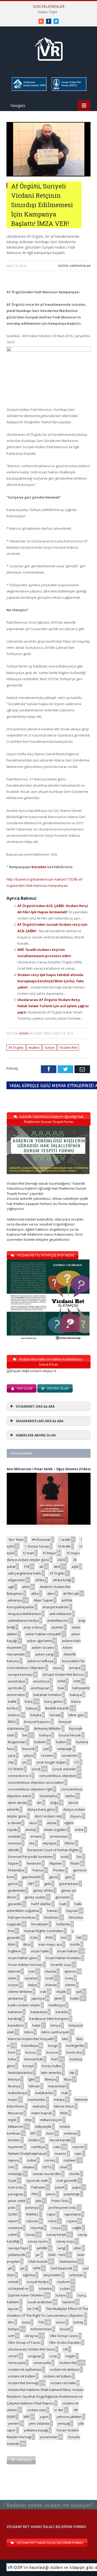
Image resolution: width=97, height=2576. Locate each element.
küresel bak (34, 2059)
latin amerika (51, 2073)
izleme (70, 1985)
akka (35, 1593)
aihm (26, 1587)
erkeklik (14, 1836)
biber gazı (76, 1715)
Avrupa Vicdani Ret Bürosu (64, 1674)
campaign (65, 1749)
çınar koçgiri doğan (51, 1762)
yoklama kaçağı (36, 2430)
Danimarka (48, 1796)
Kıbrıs (29, 2032)
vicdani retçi (36, 2410)
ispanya (31, 1978)
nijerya (13, 2160)
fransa (38, 1870)
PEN (35, 2194)
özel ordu (16, 2187)
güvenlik (15, 1904)
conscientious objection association (36, 1782)
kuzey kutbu (52, 2066)
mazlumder (37, 2100)
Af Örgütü (16, 1047)
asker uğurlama (39, 1641)
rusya (56, 2228)
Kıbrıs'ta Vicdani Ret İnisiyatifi (31, 2039)
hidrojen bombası (22, 1917)
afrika (40, 1580)
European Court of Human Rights (53, 1850)
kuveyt (28, 2066)
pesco (51, 2194)
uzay (53, 2356)
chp (11, 1762)
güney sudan (35, 1897)
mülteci (34, 1047)
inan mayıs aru (50, 1944)
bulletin (40, 1742)
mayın (13, 2100)
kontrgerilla (75, 2046)
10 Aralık (64, 1546)
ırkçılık (61, 1992)
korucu (31, 2052)
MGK (64, 2113)
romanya (15, 2228)
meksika (39, 2106)
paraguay (16, 2194)
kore (12, 2052)
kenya (56, 2025)
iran (32, 1971)
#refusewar (41, 1539)
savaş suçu (65, 2241)
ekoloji (31, 1830)
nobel (32, 2160)
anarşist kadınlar (56, 1607)
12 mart (28, 1553)
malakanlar (44, 2093)
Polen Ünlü (60, 2201)
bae (61, 1688)
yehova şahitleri (69, 2417)
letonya (14, 2079)
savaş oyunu (38, 2241)
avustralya (16, 1681)
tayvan (13, 2309)
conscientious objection (58, 1776)
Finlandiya (16, 1870)
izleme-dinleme (20, 1992)
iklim (12, 1944)
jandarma (16, 1998)
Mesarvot (16, 2113)
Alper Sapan (43, 1600)
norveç (50, 2160)
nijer (78, 2154)
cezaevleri (70, 1755)
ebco (33, 1823)
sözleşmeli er (18, 2288)
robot (52, 2221)
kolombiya (30, 2046)
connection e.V (20, 1776)
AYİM (61, 1681)
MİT (33, 2133)
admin (24, 1033)
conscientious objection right (30, 1789)
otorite (74, 2174)
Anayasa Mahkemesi (25, 1614)
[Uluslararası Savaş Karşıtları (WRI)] (29, 90)
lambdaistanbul (20, 2073)
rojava (72, 2221)
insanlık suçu (61, 1965)
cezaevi (47, 1755)
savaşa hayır (18, 2248)
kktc (65, 2039)
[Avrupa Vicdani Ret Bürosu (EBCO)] (69, 90)
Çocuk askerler (64, 1769)
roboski (32, 2221)
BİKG (12, 1722)
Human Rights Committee (44, 1931)
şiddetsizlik (17, 2255)
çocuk (36, 1769)
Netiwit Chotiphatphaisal (27, 2154)
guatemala (16, 1890)
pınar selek (17, 2201)
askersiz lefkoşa (40, 1661)
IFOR (49, 1938)
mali (65, 2093)
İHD (79, 1938)
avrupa (75, 1668)
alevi (51, 1593)
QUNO (13, 2214)
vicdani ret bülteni (57, 2376)
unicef (13, 2356)
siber (77, 2248)
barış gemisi (54, 1701)
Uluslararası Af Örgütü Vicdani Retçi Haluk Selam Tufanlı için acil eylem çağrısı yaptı (53, 1006)
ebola (52, 1823)
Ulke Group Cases (64, 2336)
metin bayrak (42, 2113)
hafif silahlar (41, 1904)
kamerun (15, 2012)
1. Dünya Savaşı (37, 1546)
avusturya (41, 1681)
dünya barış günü (41, 1809)
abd (57, 1566)
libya (68, 2079)
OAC (11, 2167)
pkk (39, 2201)
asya (57, 1668)
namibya (38, 2147)
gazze (13, 1884)
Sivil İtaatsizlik (62, 2268)
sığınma (29, 2275)
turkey (79, 2322)
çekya (28, 1755)
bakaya (76, 1695)
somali (13, 2282)
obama (29, 2167)
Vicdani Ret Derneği (23, 2383)
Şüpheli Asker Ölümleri (26, 2295)
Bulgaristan (17, 1742)
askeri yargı (44, 1654)
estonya (14, 1843)
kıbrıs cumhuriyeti (55, 2032)
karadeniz (16, 2025)
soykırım (64, 2282)
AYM (77, 1681)
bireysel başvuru (37, 1722)
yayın (44, 2417)
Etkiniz (70, 1843)
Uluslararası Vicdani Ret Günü (31, 2349)
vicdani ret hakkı (63, 2383)
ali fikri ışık (71, 1593)
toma (26, 2322)
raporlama (72, 2214)
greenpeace (69, 1884)
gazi (68, 1877)
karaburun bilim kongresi (49, 2019)
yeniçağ (64, 2423)
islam (12, 1978)
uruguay (35, 2356)
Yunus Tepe (47, 12)
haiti (63, 1904)
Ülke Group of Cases (24, 2342)
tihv (11, 2322)
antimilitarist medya (23, 1620)
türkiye (13, 2329)
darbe (70, 1796)
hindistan (51, 1917)
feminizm (34, 1863)
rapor (51, 2214)
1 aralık (65, 1539)
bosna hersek (70, 1735)
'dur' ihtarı (16, 1539)
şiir (38, 2255)
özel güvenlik (67, 2180)
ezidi (65, 1857)
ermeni (36, 1836)
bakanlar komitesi (47, 1695)
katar (36, 2025)
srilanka (45, 2288)
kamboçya (57, 2005)
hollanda (63, 1924)
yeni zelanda (39, 2423)
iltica (27, 1944)
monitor (14, 2140)
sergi (61, 2248)
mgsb (12, 2120)
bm (25, 1735)
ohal (63, 2167)
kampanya (39, 2012)
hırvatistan (40, 1924)
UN (65, 2349)
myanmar (16, 2147)
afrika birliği (62, 1580)
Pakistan (38, 2187)
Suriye (50, 1047)
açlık (75, 1566)
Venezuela (17, 2363)
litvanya (14, 2086)
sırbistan (76, 2275)
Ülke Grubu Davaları (65, 2342)
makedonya (17, 2093)
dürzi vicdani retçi (48, 1816)
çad (46, 1749)
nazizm (78, 2147)
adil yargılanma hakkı (25, 1573)
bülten (61, 1742)
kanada (62, 2012)
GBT (31, 1884)
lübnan (34, 2086)
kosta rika (74, 2052)
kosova (52, 2052)
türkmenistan (41, 2329)
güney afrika (43, 1890)
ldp (72, 2073)
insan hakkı (40, 1951)
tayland (68, 2302)
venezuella (42, 2363)
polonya (32, 2207)
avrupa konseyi (20, 1674)
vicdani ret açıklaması (25, 2369)
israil (49, 1978)
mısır (50, 2133)
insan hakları (68, 1951)
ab (41, 1566)
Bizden (63, 266)
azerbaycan (40, 1688)
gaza (53, 1877)
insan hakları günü (23, 1958)
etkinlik (14, 1850)
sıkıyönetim (52, 2275)
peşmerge (72, 2194)
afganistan (17, 1580)
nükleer (70, 2160)
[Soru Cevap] (48, 2500)
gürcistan (63, 1897)
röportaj (37, 2228)
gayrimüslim (31, 1877)
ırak (43, 1992)
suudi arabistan (40, 2302)
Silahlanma (68, 2261)
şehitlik (42, 2248)
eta (32, 1843)
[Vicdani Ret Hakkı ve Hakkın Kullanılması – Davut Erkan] (34, 1371)
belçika (36, 1715)
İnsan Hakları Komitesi (63, 1958)
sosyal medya (38, 2282)
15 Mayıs (49, 1553)
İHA (64, 1938)
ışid (79, 1992)
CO (77, 1762)
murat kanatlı (60, 2140)
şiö (22, 2268)
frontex (59, 1870)
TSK (41, 2322)
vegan (70, 2356)
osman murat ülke (47, 2174)
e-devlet (14, 1823)
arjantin (57, 1627)
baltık (12, 1701)
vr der (59, 2410)
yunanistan (49, 2437)
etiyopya (50, 1843)
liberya (50, 2079)
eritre (79, 1830)
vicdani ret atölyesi (65, 2369)
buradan (39, 867)
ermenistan (59, 1836)
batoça (32, 1708)
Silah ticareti (38, 2261)
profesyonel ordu (62, 2207)
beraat (55, 1715)
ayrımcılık (15, 1688)
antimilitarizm (58, 1620)
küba (12, 2059)
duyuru (76, 1816)
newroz (61, 2154)
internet (14, 1971)
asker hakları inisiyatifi (43, 1634)
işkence (70, 1971)
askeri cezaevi (43, 1647)
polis (12, 2207)
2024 (61, 1560)
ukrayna (31, 2336)
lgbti (31, 2079)
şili (10, 2268)
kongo (53, 2046)
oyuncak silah (37, 2180)
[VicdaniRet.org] (49, 48)
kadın (75, 1998)
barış (29, 1701)
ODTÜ (47, 2167)
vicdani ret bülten (22, 2376)
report (13, 2221)
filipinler (56, 1863)
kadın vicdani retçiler (24, 2005)
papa (77, 2187)
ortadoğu (15, 2174)
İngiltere (14, 1951)
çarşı (12, 1755)
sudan (65, 2288)
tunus (61, 2322)
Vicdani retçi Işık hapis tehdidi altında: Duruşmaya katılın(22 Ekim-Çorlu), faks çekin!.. (51, 981)
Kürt (54, 2059)
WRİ (27, 2417)
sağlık (77, 2228)
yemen (13, 2423)
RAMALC (32, 2214)
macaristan (57, 2086)
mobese (70, 2133)
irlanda (51, 1971)
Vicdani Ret (68, 1047)
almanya (15, 1600)
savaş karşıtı (56, 2234)
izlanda (51, 1985)
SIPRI (37, 2268)
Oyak (12, 2180)
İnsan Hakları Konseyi (25, 1965)
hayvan (72, 1911)
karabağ (15, 2019)
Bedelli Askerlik (57, 1708)
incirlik (75, 1944)
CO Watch (16, 1769)
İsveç (69, 1978)
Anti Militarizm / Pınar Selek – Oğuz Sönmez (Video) (49, 1469)
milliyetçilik (43, 2127)
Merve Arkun (64, 2106)
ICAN (34, 1938)
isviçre (13, 1985)
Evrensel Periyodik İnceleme (30, 1857)
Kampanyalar (80, 266)
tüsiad (65, 2329)
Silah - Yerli (57, 2255)
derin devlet (17, 1803)
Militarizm (16, 2127)
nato (57, 2147)
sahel (12, 2234)
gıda (48, 1884)
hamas (53, 1911)
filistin (75, 1863)
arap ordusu (33, 1627)
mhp (28, 2120)
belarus (14, 1715)
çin (24, 1762)
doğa (54, 1803)
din (39, 1803)
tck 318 (32, 2309)
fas (79, 1857)
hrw (11, 1931)
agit (11, 1587)
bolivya (45, 1735)
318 (27, 1566)
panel (60, 2187)
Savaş (30, 2234)
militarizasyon (51, 2120)
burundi (28, 1749)
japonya (38, 1998)
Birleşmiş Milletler (48, 1728)
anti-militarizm (60, 1614)
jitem (58, 1998)
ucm (11, 2336)
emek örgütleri (55, 1830)
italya (32, 1985)
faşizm (13, 1863)
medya (59, 2100)
